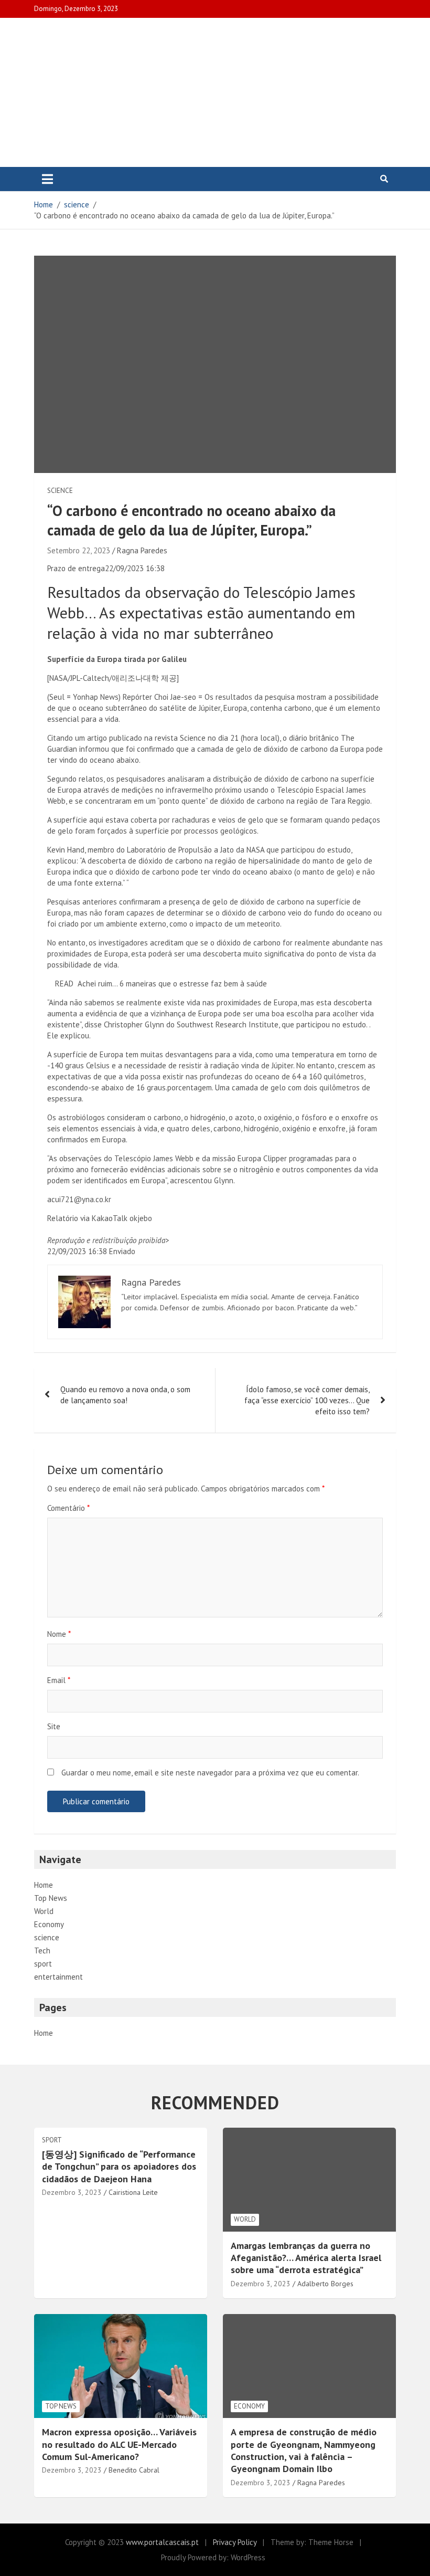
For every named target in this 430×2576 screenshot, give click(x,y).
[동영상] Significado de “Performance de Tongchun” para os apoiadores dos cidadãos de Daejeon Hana (119, 2167)
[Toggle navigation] (47, 179)
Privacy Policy (235, 2542)
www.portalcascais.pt (162, 2542)
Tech (42, 1951)
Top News (51, 1898)
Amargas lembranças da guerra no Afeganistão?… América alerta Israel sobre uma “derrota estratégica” (306, 2258)
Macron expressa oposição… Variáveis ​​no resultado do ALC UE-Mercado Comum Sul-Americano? (121, 2444)
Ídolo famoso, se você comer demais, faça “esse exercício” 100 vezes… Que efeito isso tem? (307, 1400)
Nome (59, 1634)
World (44, 1911)
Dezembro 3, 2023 (72, 2192)
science (60, 491)
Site (54, 1726)
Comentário (68, 1508)
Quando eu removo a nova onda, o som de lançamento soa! (125, 1395)
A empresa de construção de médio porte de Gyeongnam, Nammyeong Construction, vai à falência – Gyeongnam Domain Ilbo (304, 2450)
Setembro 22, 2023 (79, 550)
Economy (49, 1924)
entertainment (58, 1977)
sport (43, 1964)
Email (59, 1680)
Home (44, 1885)
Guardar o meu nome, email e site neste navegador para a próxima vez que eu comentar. (210, 1773)
